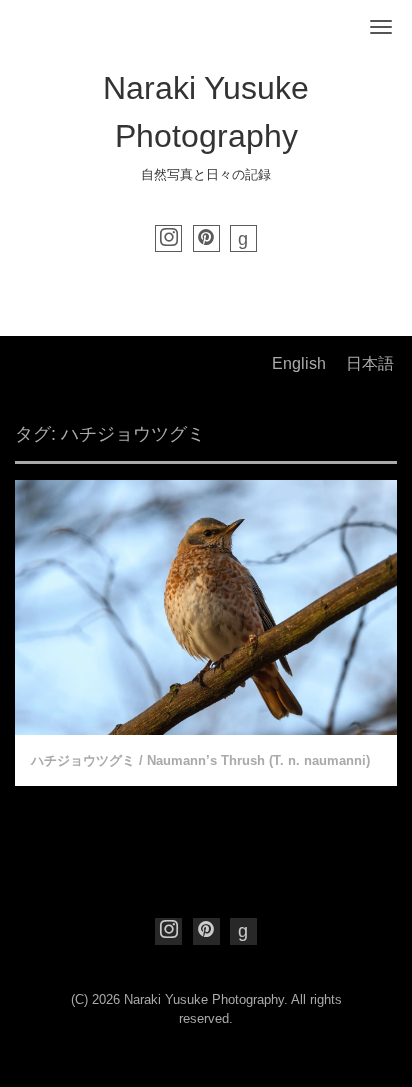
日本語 (370, 363)
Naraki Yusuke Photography (204, 999)
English (299, 363)
